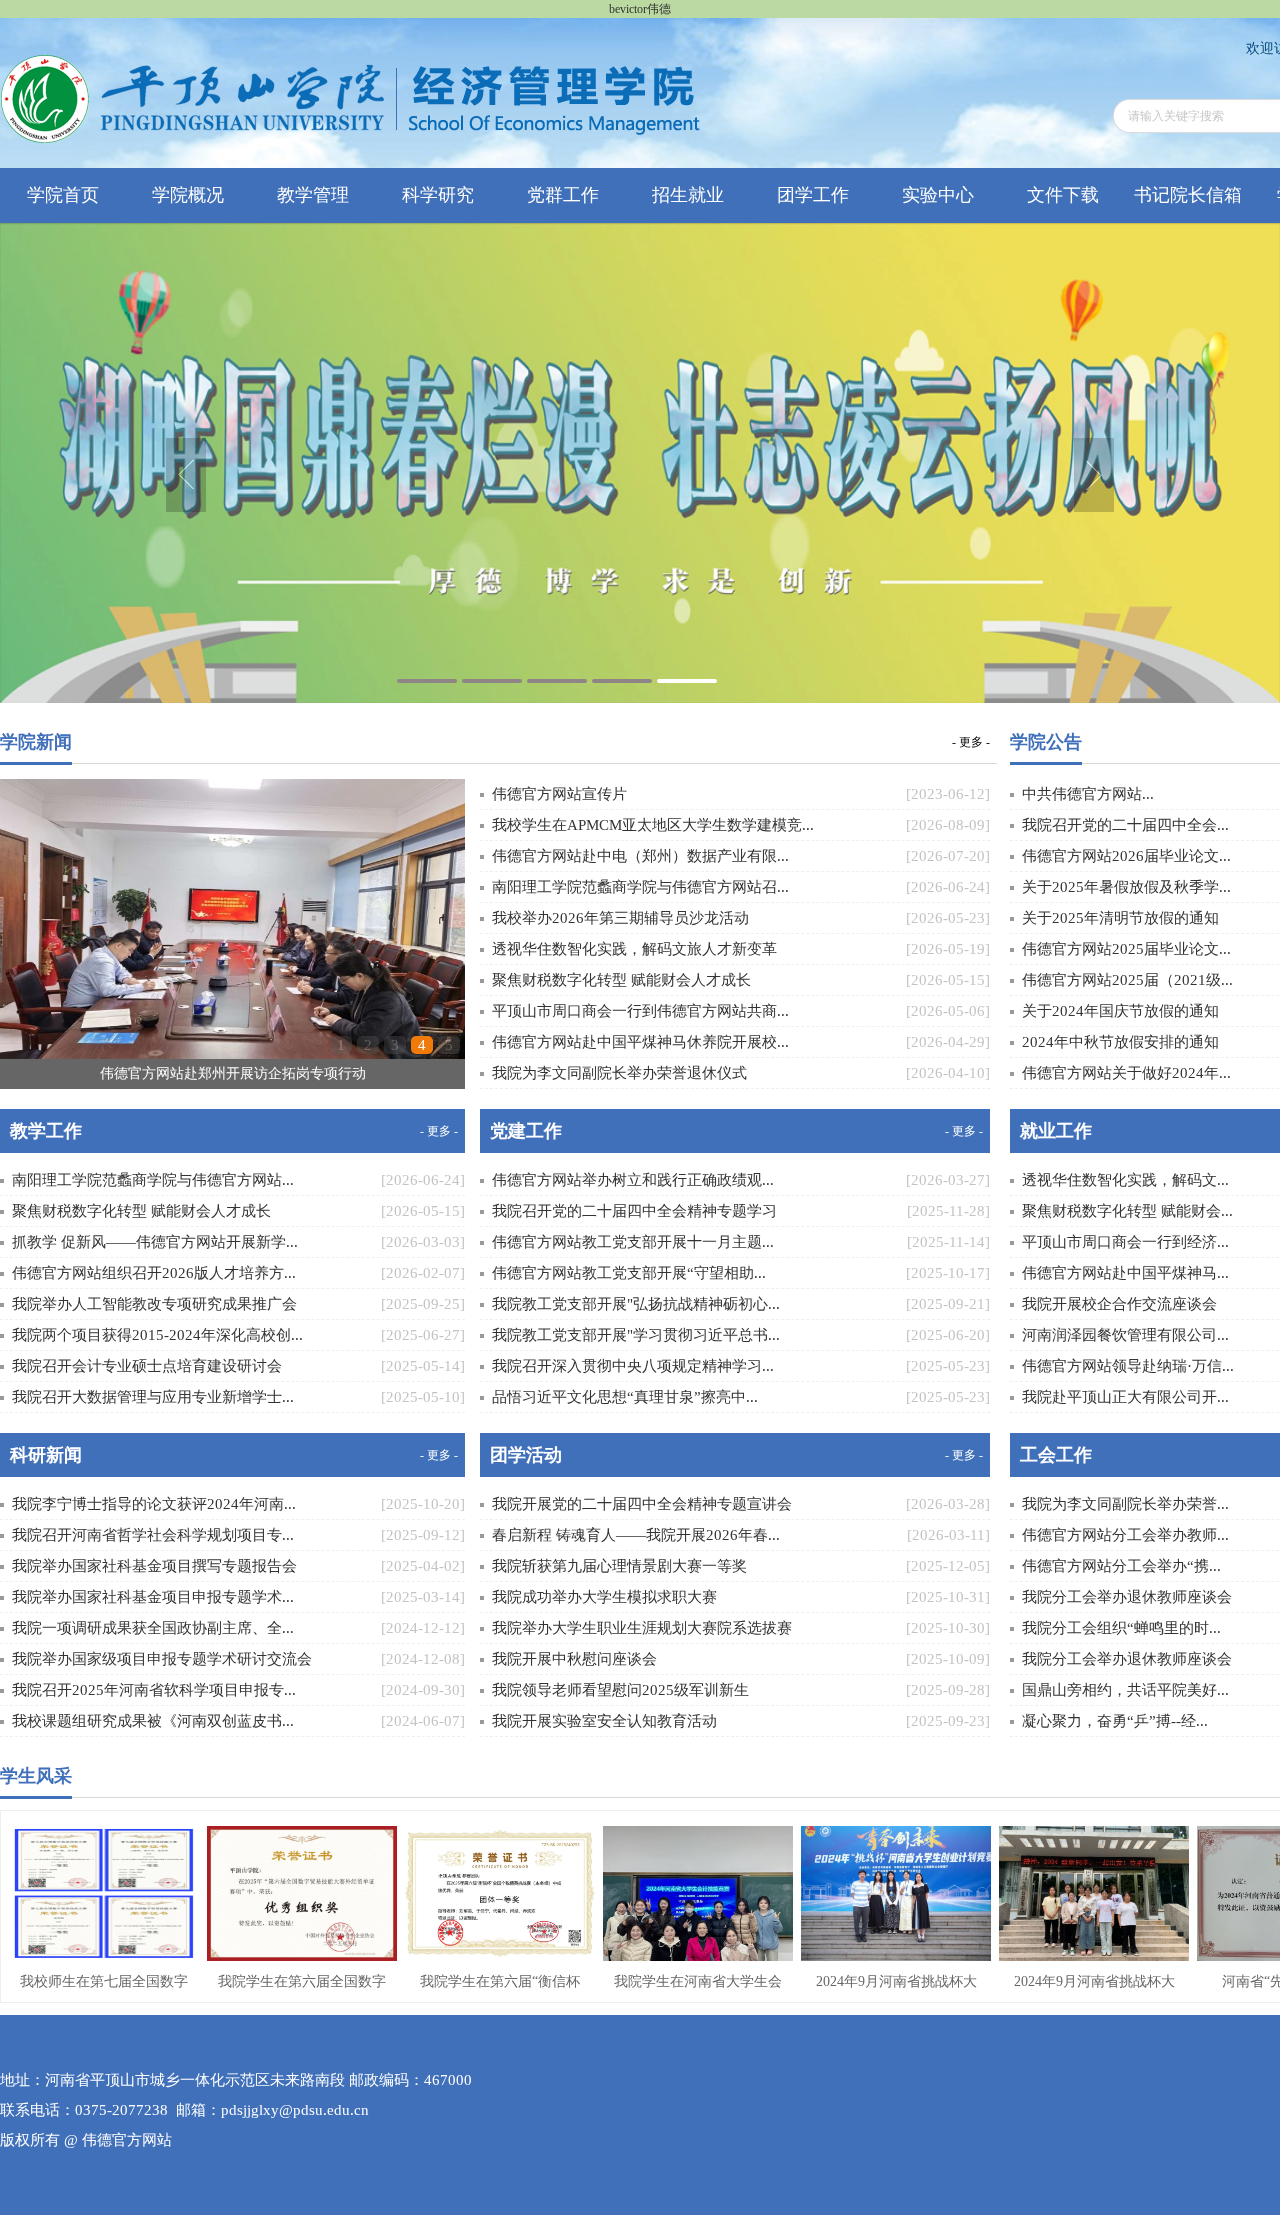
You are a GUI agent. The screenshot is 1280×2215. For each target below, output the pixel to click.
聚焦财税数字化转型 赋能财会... (1127, 1211)
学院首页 (63, 195)
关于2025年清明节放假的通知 (1120, 918)
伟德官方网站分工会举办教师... (1125, 1535)
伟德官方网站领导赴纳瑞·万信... (1128, 1366)
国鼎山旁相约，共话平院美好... (1125, 1690)
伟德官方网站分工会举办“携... (1121, 1566)
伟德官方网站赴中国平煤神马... (1125, 1273)
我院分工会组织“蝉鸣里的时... (1121, 1628)
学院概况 (188, 195)
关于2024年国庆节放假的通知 (1120, 1011)
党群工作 (563, 195)
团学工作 (813, 195)
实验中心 (938, 195)
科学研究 (438, 195)
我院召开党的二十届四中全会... (1125, 825)
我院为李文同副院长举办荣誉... (1125, 1504)
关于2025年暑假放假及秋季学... (1126, 887)
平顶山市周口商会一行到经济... (1125, 1242)
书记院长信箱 (1188, 195)
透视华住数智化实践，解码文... (1125, 1180)
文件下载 (1063, 195)
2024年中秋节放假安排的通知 (1120, 1042)
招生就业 (688, 195)
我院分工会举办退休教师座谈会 (1127, 1597)
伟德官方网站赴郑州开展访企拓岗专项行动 (233, 1073)
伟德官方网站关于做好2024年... (1126, 1073)
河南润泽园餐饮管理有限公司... (1125, 1335)
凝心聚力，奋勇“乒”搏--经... (1115, 1721)
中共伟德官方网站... (1088, 794)
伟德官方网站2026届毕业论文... (1126, 856)
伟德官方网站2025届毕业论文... (1126, 949)
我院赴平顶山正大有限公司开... (1125, 1397)
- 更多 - (971, 741)
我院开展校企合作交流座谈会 (1119, 1304)
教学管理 (313, 195)
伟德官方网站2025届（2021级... (1127, 980)
